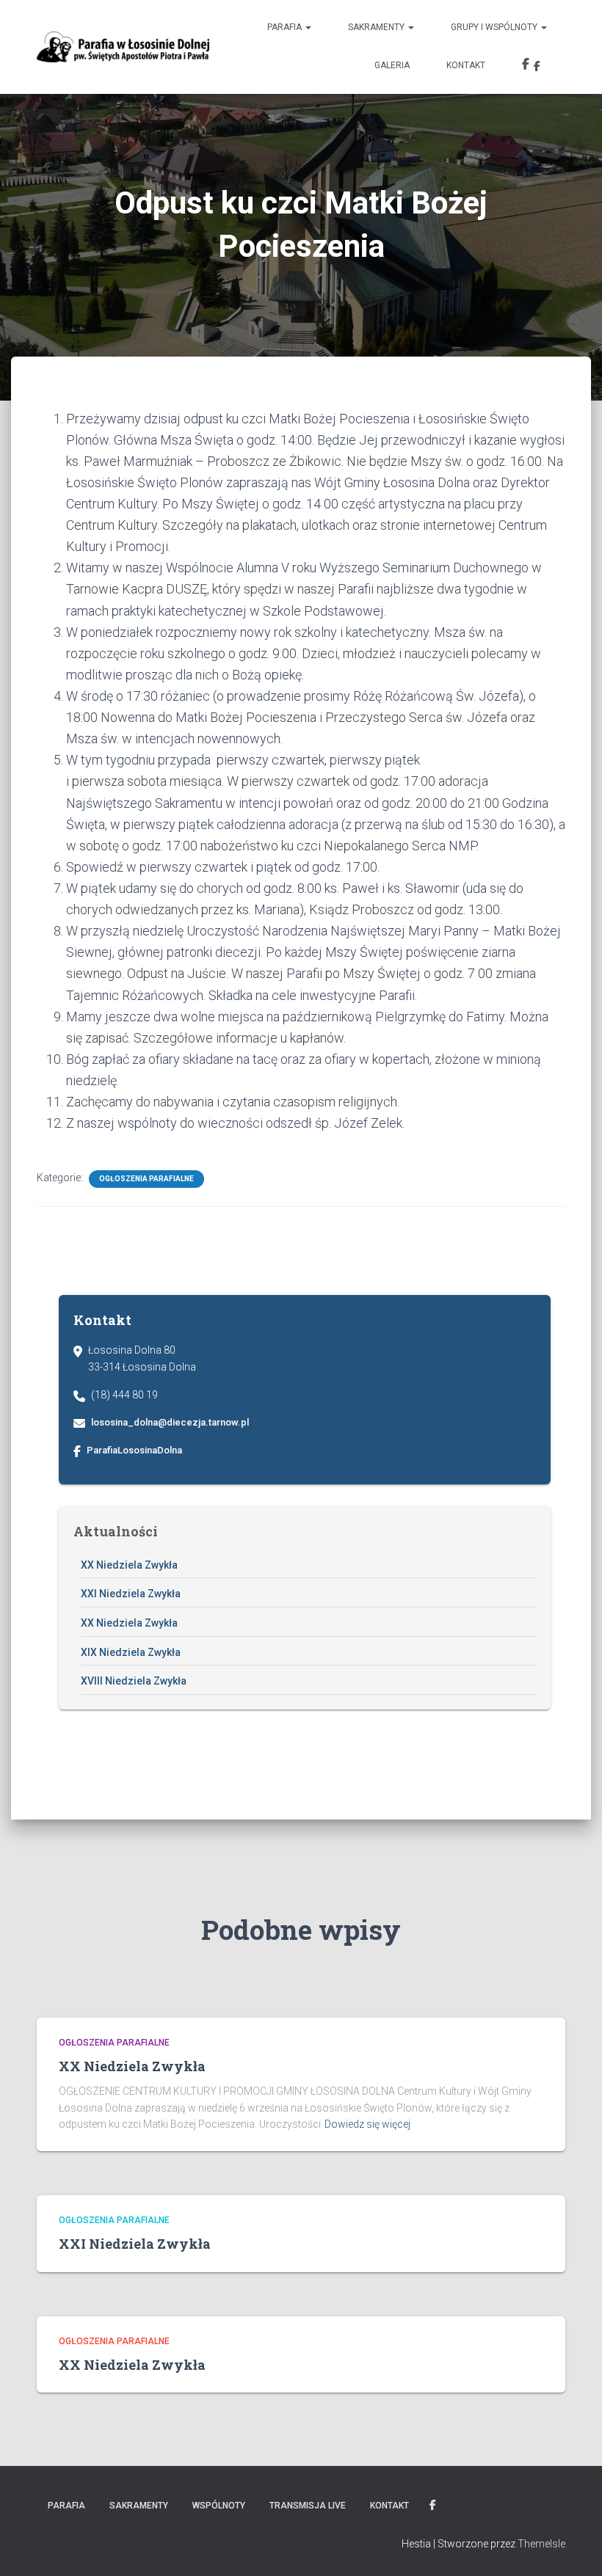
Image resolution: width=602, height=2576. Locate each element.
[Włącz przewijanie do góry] (573, 2547)
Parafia (286, 27)
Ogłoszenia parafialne (146, 1179)
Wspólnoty (219, 2506)
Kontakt (466, 65)
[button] (308, 27)
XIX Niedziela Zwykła (131, 1652)
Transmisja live (308, 2506)
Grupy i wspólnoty (495, 27)
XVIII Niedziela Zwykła (134, 1681)
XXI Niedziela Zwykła (131, 1594)
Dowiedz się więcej (367, 2124)
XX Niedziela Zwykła (129, 1565)
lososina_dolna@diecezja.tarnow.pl (170, 1422)
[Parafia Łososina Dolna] (123, 47)
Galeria (392, 65)
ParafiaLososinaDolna (134, 1450)
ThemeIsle (541, 2544)
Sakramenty (377, 27)
